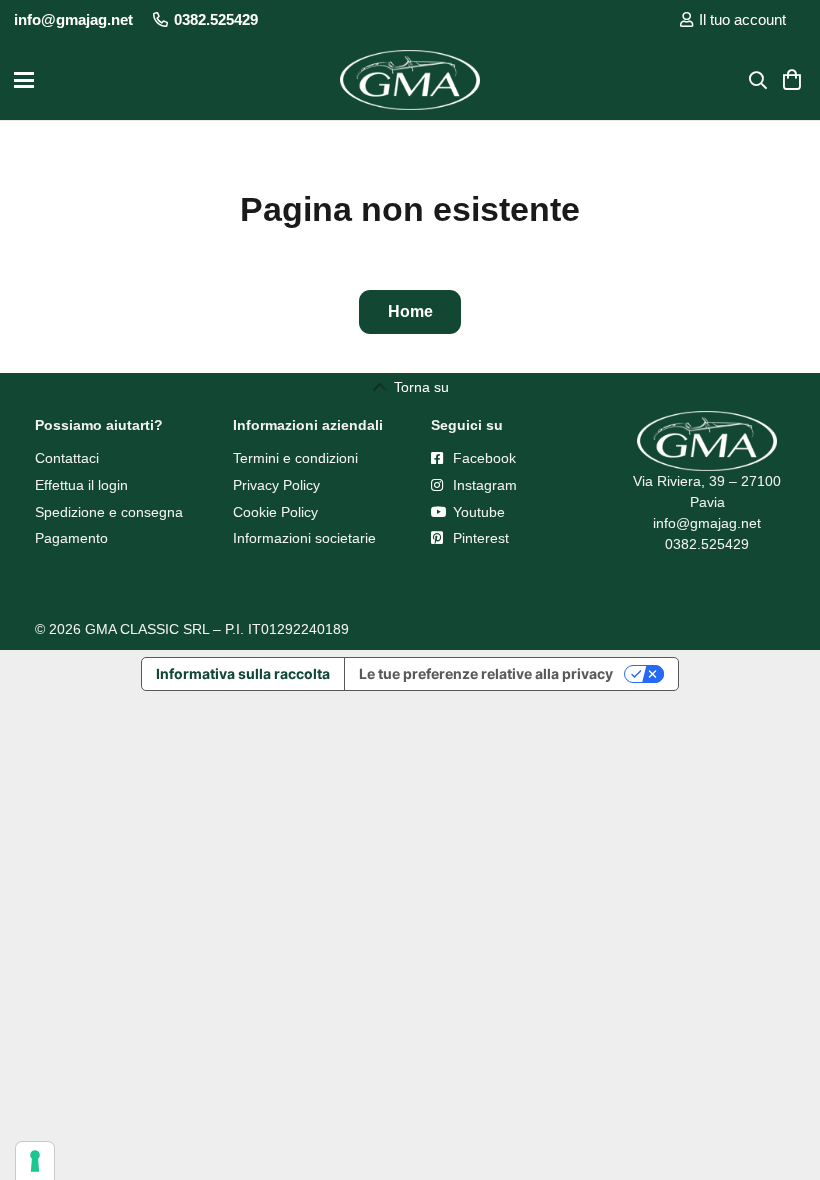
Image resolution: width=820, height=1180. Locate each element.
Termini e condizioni (295, 458)
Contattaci (67, 458)
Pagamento (71, 538)
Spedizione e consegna (109, 512)
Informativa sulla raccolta (243, 673)
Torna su (421, 387)
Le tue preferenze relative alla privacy (486, 673)
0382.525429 (707, 544)
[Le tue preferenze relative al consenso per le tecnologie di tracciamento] (35, 1161)
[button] (24, 80)
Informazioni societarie (304, 538)
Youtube (477, 512)
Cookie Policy (275, 512)
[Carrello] (792, 80)
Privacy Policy (276, 485)
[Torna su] (382, 387)
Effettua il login (81, 485)
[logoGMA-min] (410, 80)
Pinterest (479, 538)
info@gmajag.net (707, 523)
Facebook (482, 458)
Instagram (483, 485)
